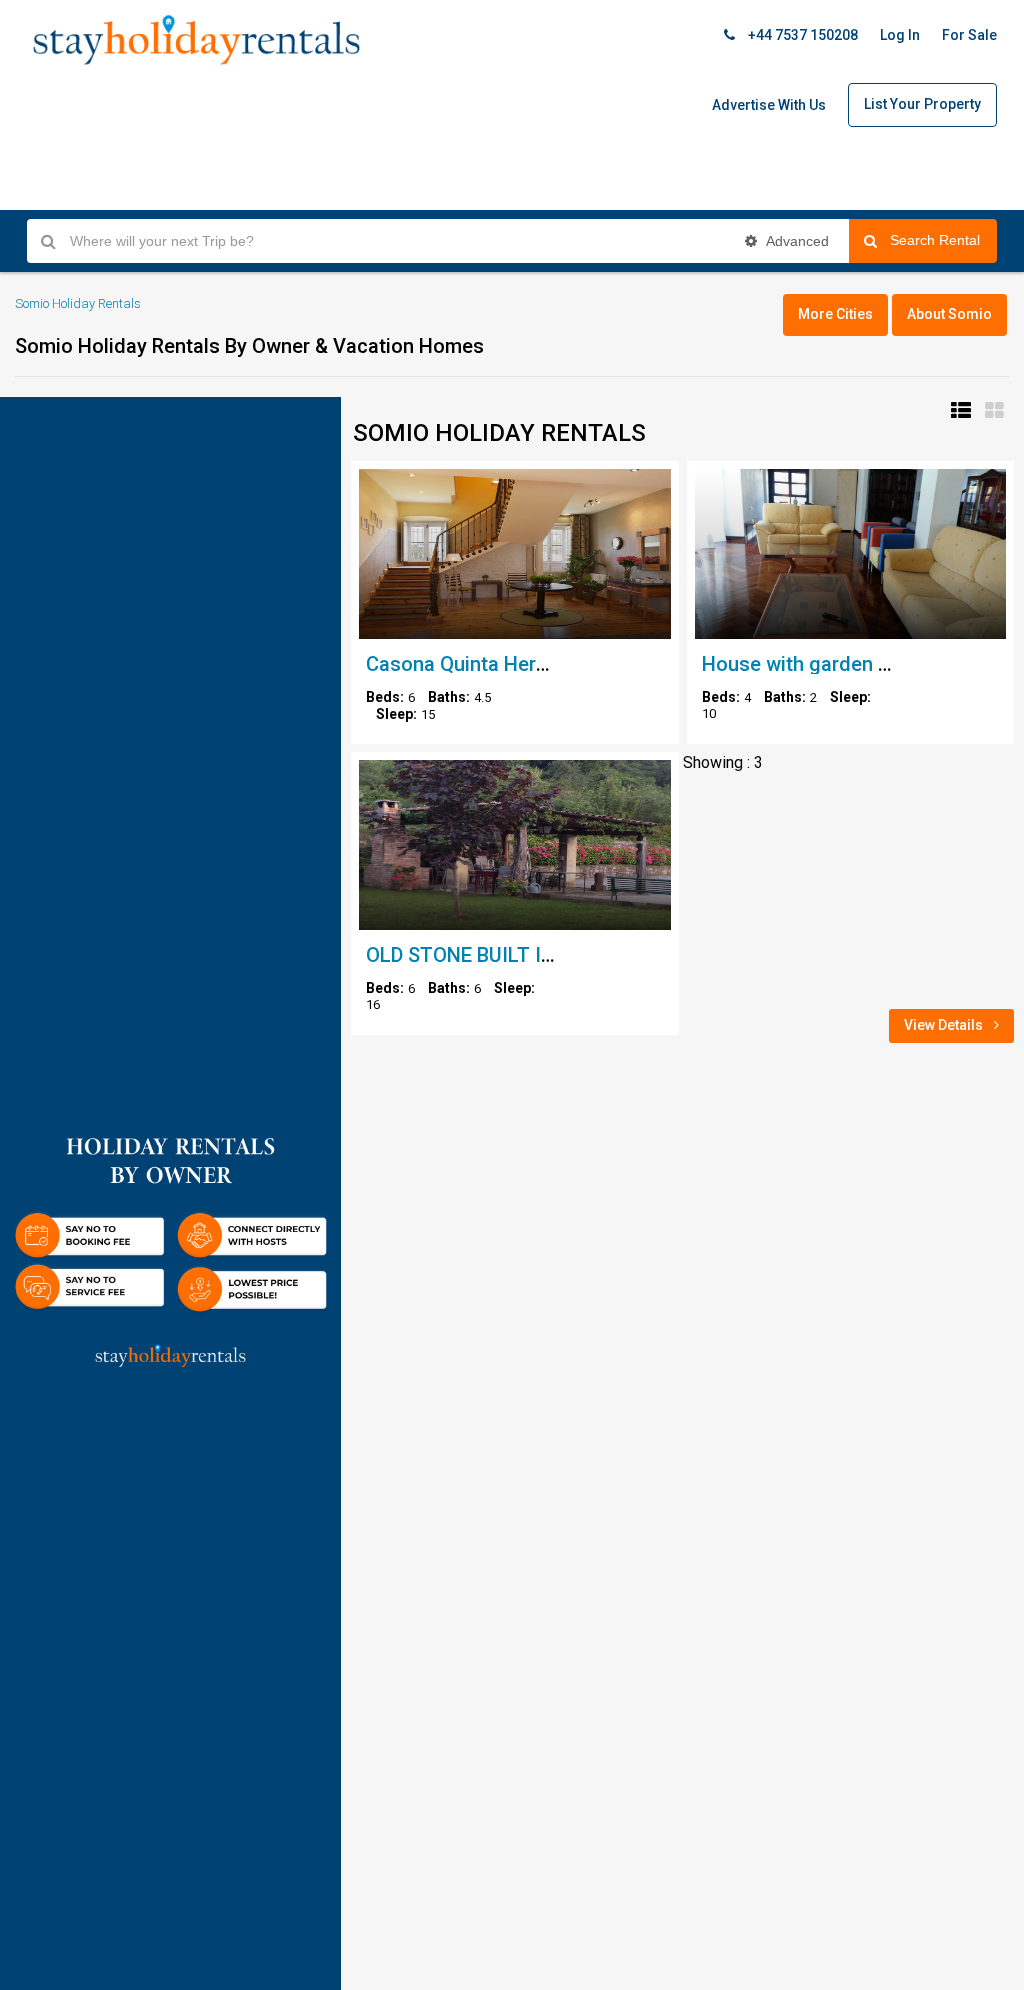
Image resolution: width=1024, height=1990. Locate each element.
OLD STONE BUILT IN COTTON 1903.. (533, 955)
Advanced (796, 241)
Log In (900, 35)
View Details (945, 1025)
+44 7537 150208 (801, 35)
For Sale (969, 35)
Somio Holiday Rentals (78, 303)
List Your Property (922, 104)
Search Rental (943, 240)
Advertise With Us (769, 105)
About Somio (949, 314)
